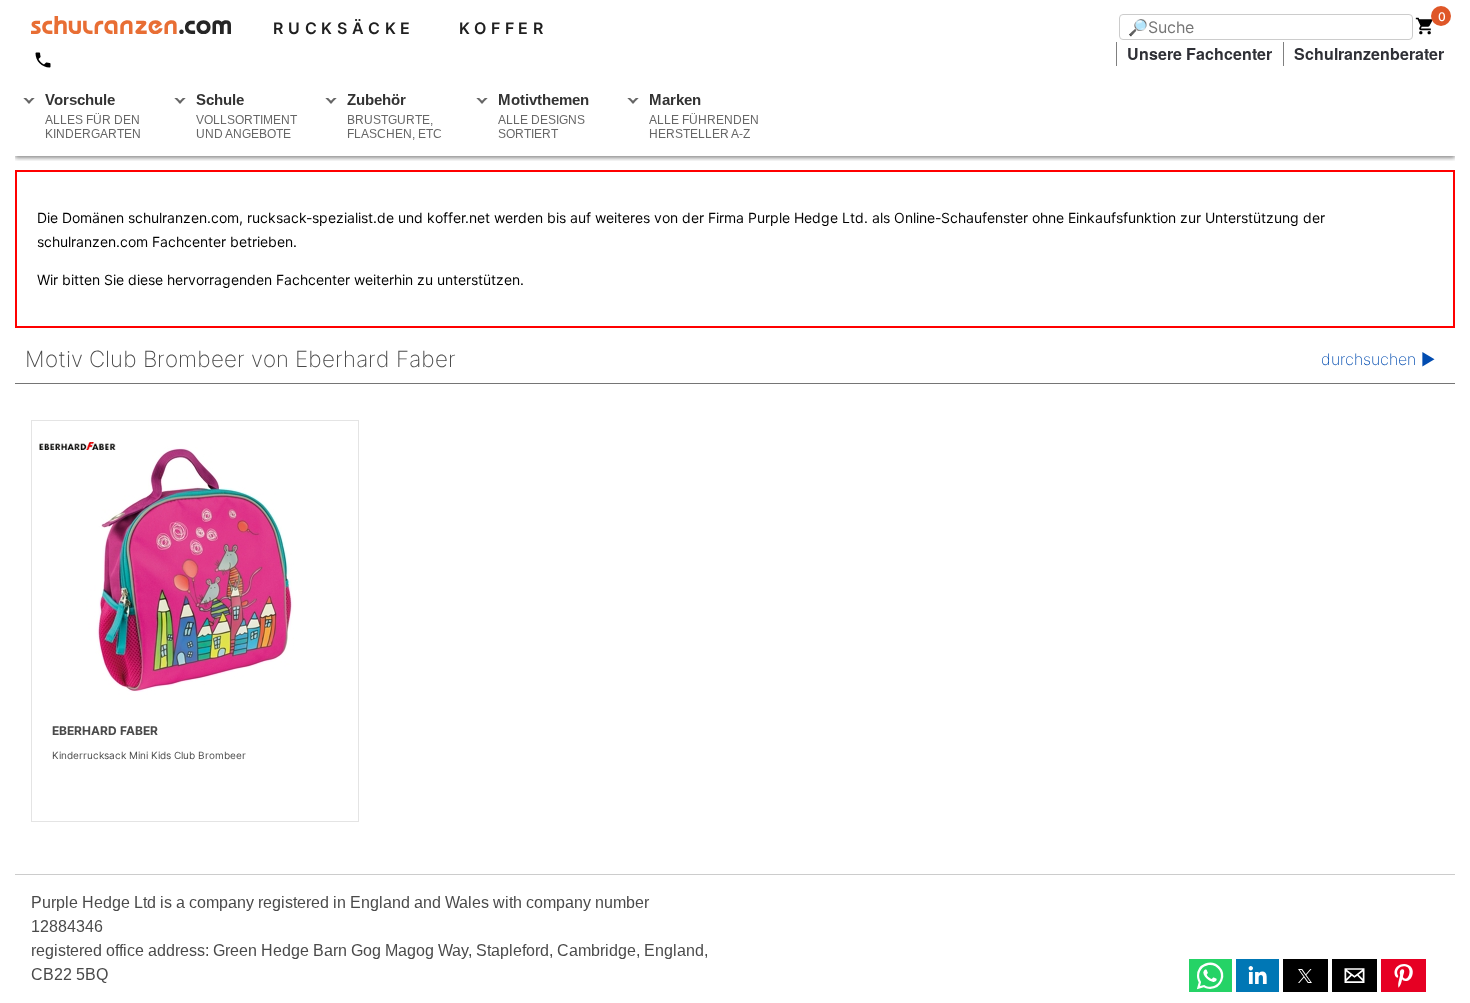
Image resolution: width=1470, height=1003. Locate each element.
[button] (1210, 975)
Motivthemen (543, 116)
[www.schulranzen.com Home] (123, 28)
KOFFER (503, 28)
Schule (246, 116)
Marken (704, 116)
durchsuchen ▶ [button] (1378, 359)
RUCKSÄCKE (344, 28)
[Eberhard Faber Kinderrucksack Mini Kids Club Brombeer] (195, 570)
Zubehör (394, 116)
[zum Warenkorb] (1425, 30)
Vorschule (93, 116)
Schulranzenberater (1369, 53)
